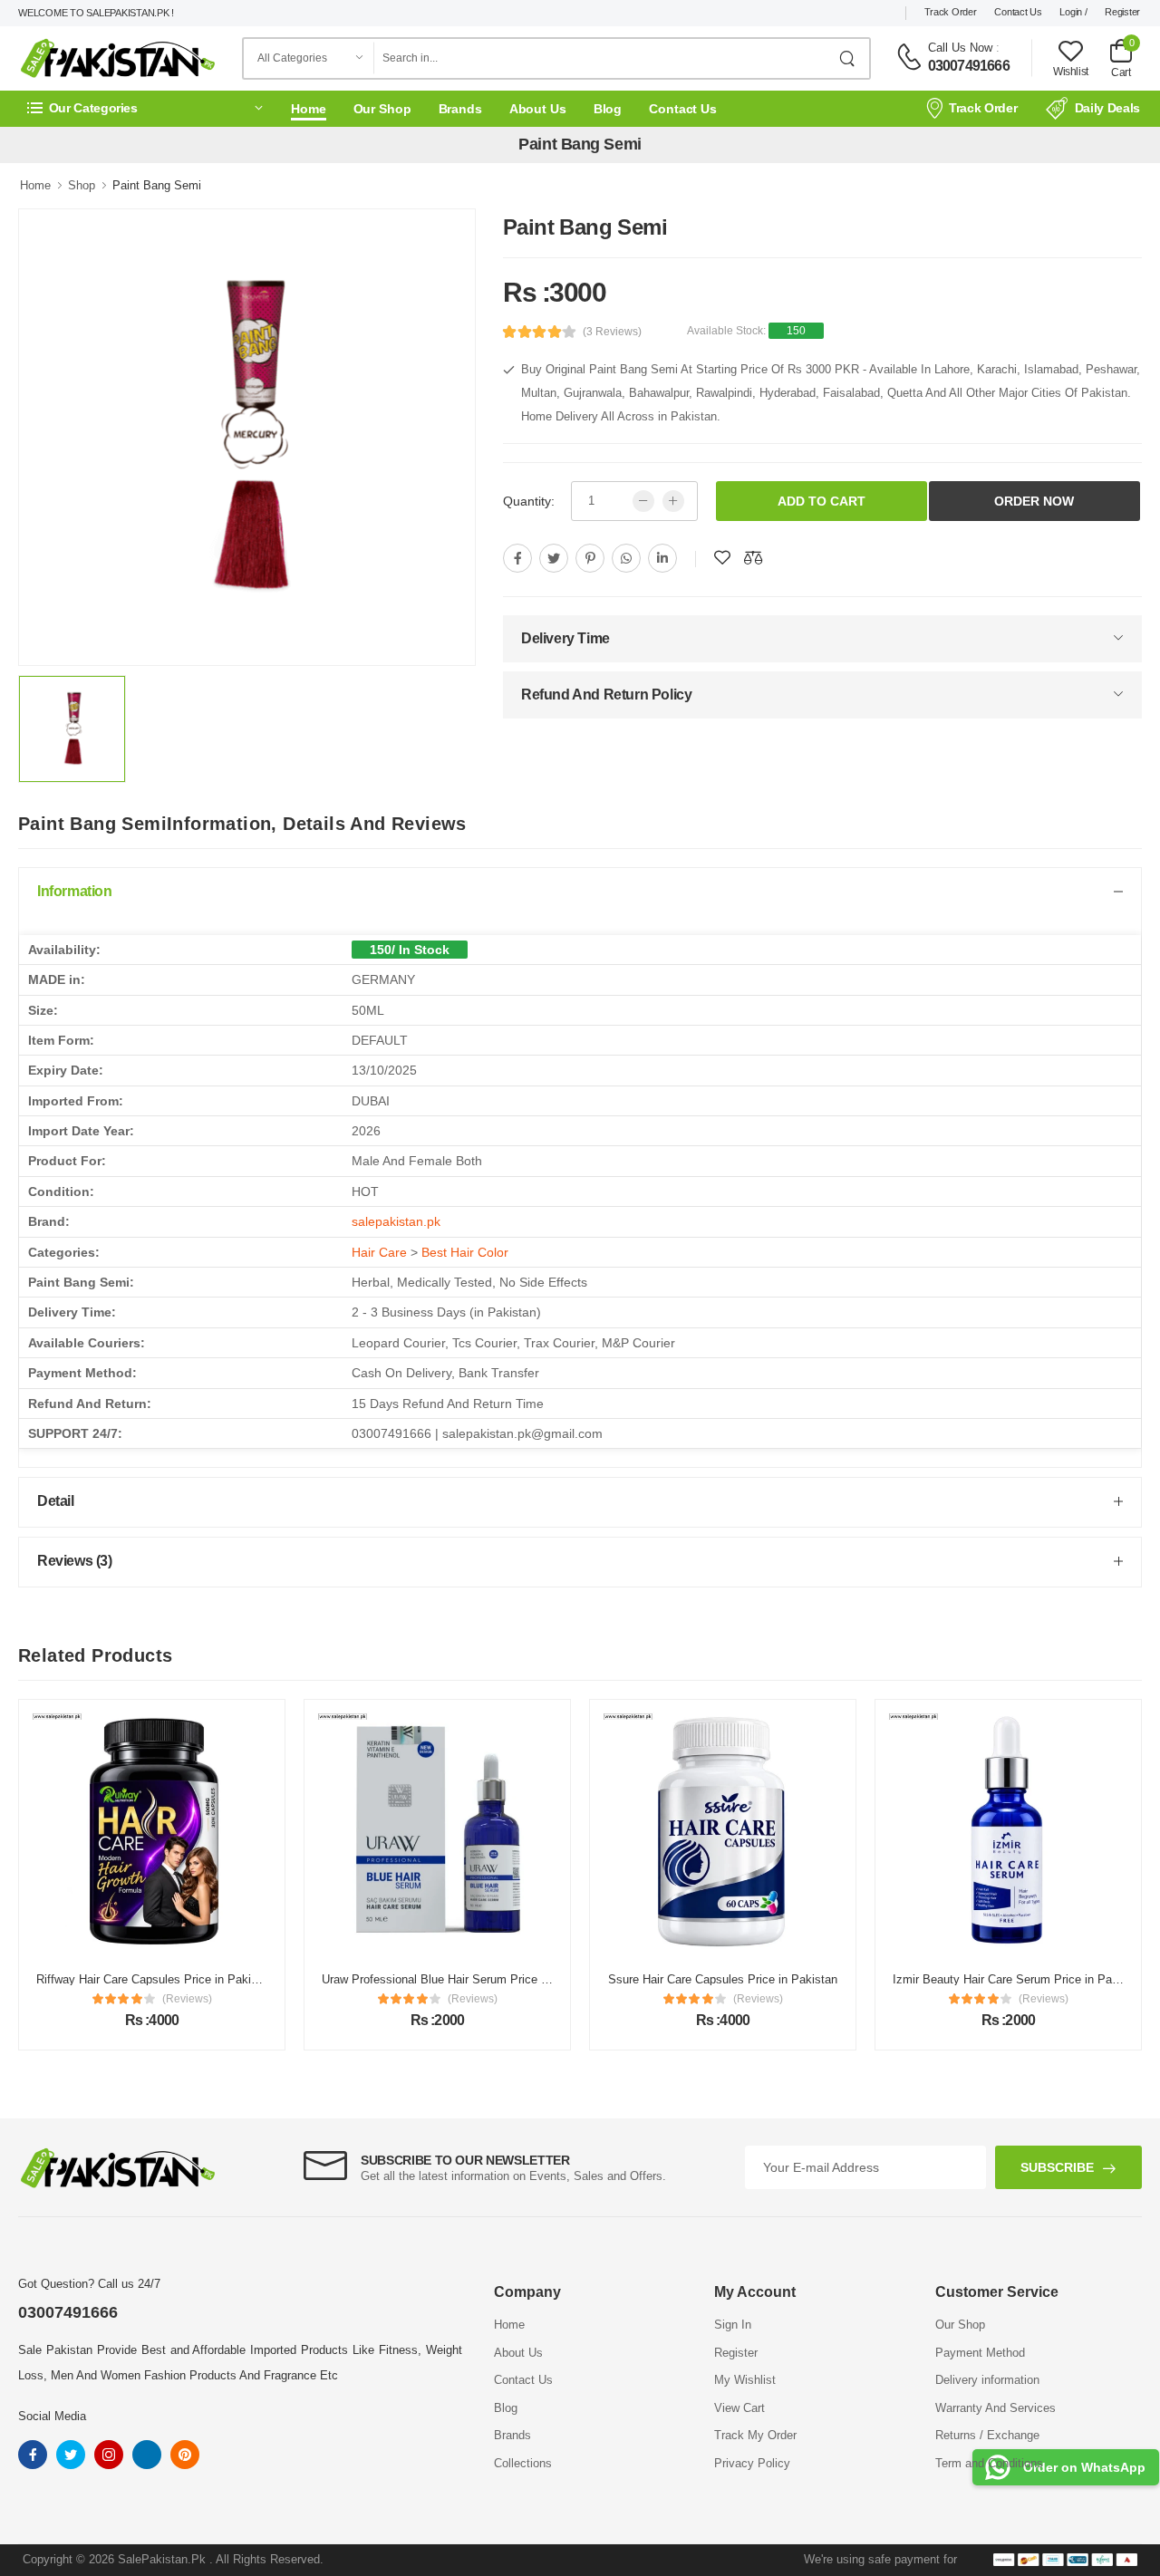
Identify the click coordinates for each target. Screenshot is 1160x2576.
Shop (82, 185)
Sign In (733, 2325)
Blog (608, 109)
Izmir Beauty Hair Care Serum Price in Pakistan (884, 1979)
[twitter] (554, 558)
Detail (56, 1501)
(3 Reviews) (612, 332)
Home (309, 109)
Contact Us (1018, 12)
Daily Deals (1107, 108)
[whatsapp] (626, 558)
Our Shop (382, 109)
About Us (538, 109)
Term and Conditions (989, 2463)
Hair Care (379, 1252)
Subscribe (1057, 2167)
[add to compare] (753, 558)
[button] (145, 108)
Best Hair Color (465, 1252)
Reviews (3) (75, 1561)
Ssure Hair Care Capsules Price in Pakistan (589, 1979)
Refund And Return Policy (606, 695)
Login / (1073, 12)
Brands (460, 109)
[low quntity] (643, 501)
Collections (523, 2463)
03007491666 (969, 66)
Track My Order (755, 2435)
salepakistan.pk (396, 1221)
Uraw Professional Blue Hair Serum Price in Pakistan (327, 1979)
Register (1122, 12)
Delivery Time (565, 638)
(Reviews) (53, 1999)
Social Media (52, 2416)
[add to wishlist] (722, 558)
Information (75, 891)
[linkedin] (662, 558)
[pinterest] (590, 558)
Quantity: (529, 501)
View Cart (739, 2408)
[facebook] (517, 558)
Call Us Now (960, 48)
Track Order (951, 12)
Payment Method (980, 2353)
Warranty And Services (996, 2408)
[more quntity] (673, 501)
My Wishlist (745, 2380)
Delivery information (987, 2380)
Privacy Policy (752, 2463)
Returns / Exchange (987, 2435)
